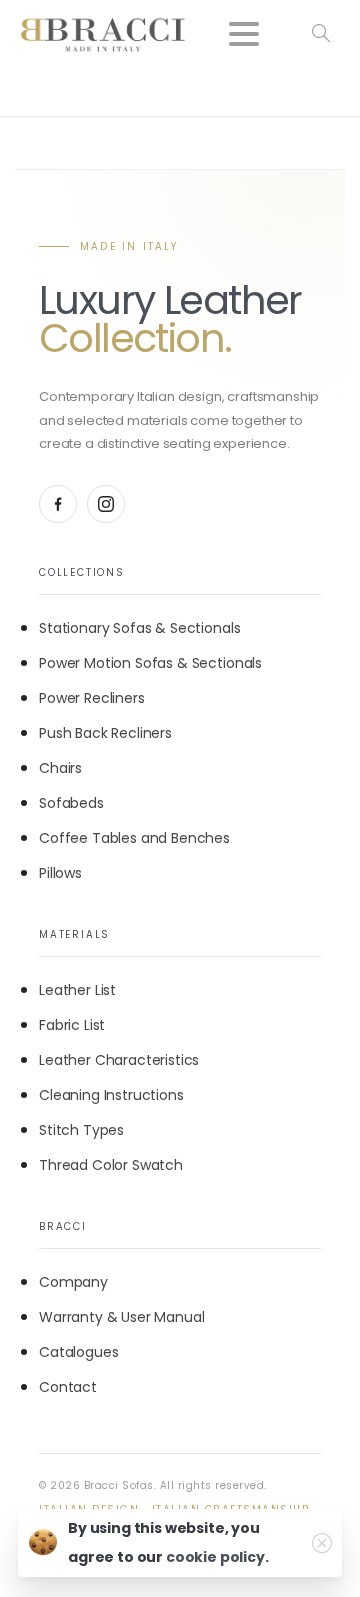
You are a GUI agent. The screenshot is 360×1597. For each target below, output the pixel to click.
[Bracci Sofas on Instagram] (106, 504)
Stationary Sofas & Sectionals (139, 628)
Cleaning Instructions (111, 1095)
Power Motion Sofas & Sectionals (150, 663)
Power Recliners (92, 698)
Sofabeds (71, 803)
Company (73, 1282)
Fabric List (72, 1025)
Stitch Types (81, 1130)
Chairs (60, 768)
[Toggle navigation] (244, 34)
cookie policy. (217, 1557)
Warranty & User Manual (121, 1317)
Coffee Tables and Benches (134, 838)
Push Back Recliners (105, 733)
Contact (68, 1387)
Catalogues (78, 1352)
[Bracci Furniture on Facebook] (58, 504)
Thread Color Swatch (111, 1165)
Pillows (60, 873)
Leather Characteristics (119, 1060)
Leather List (77, 990)
